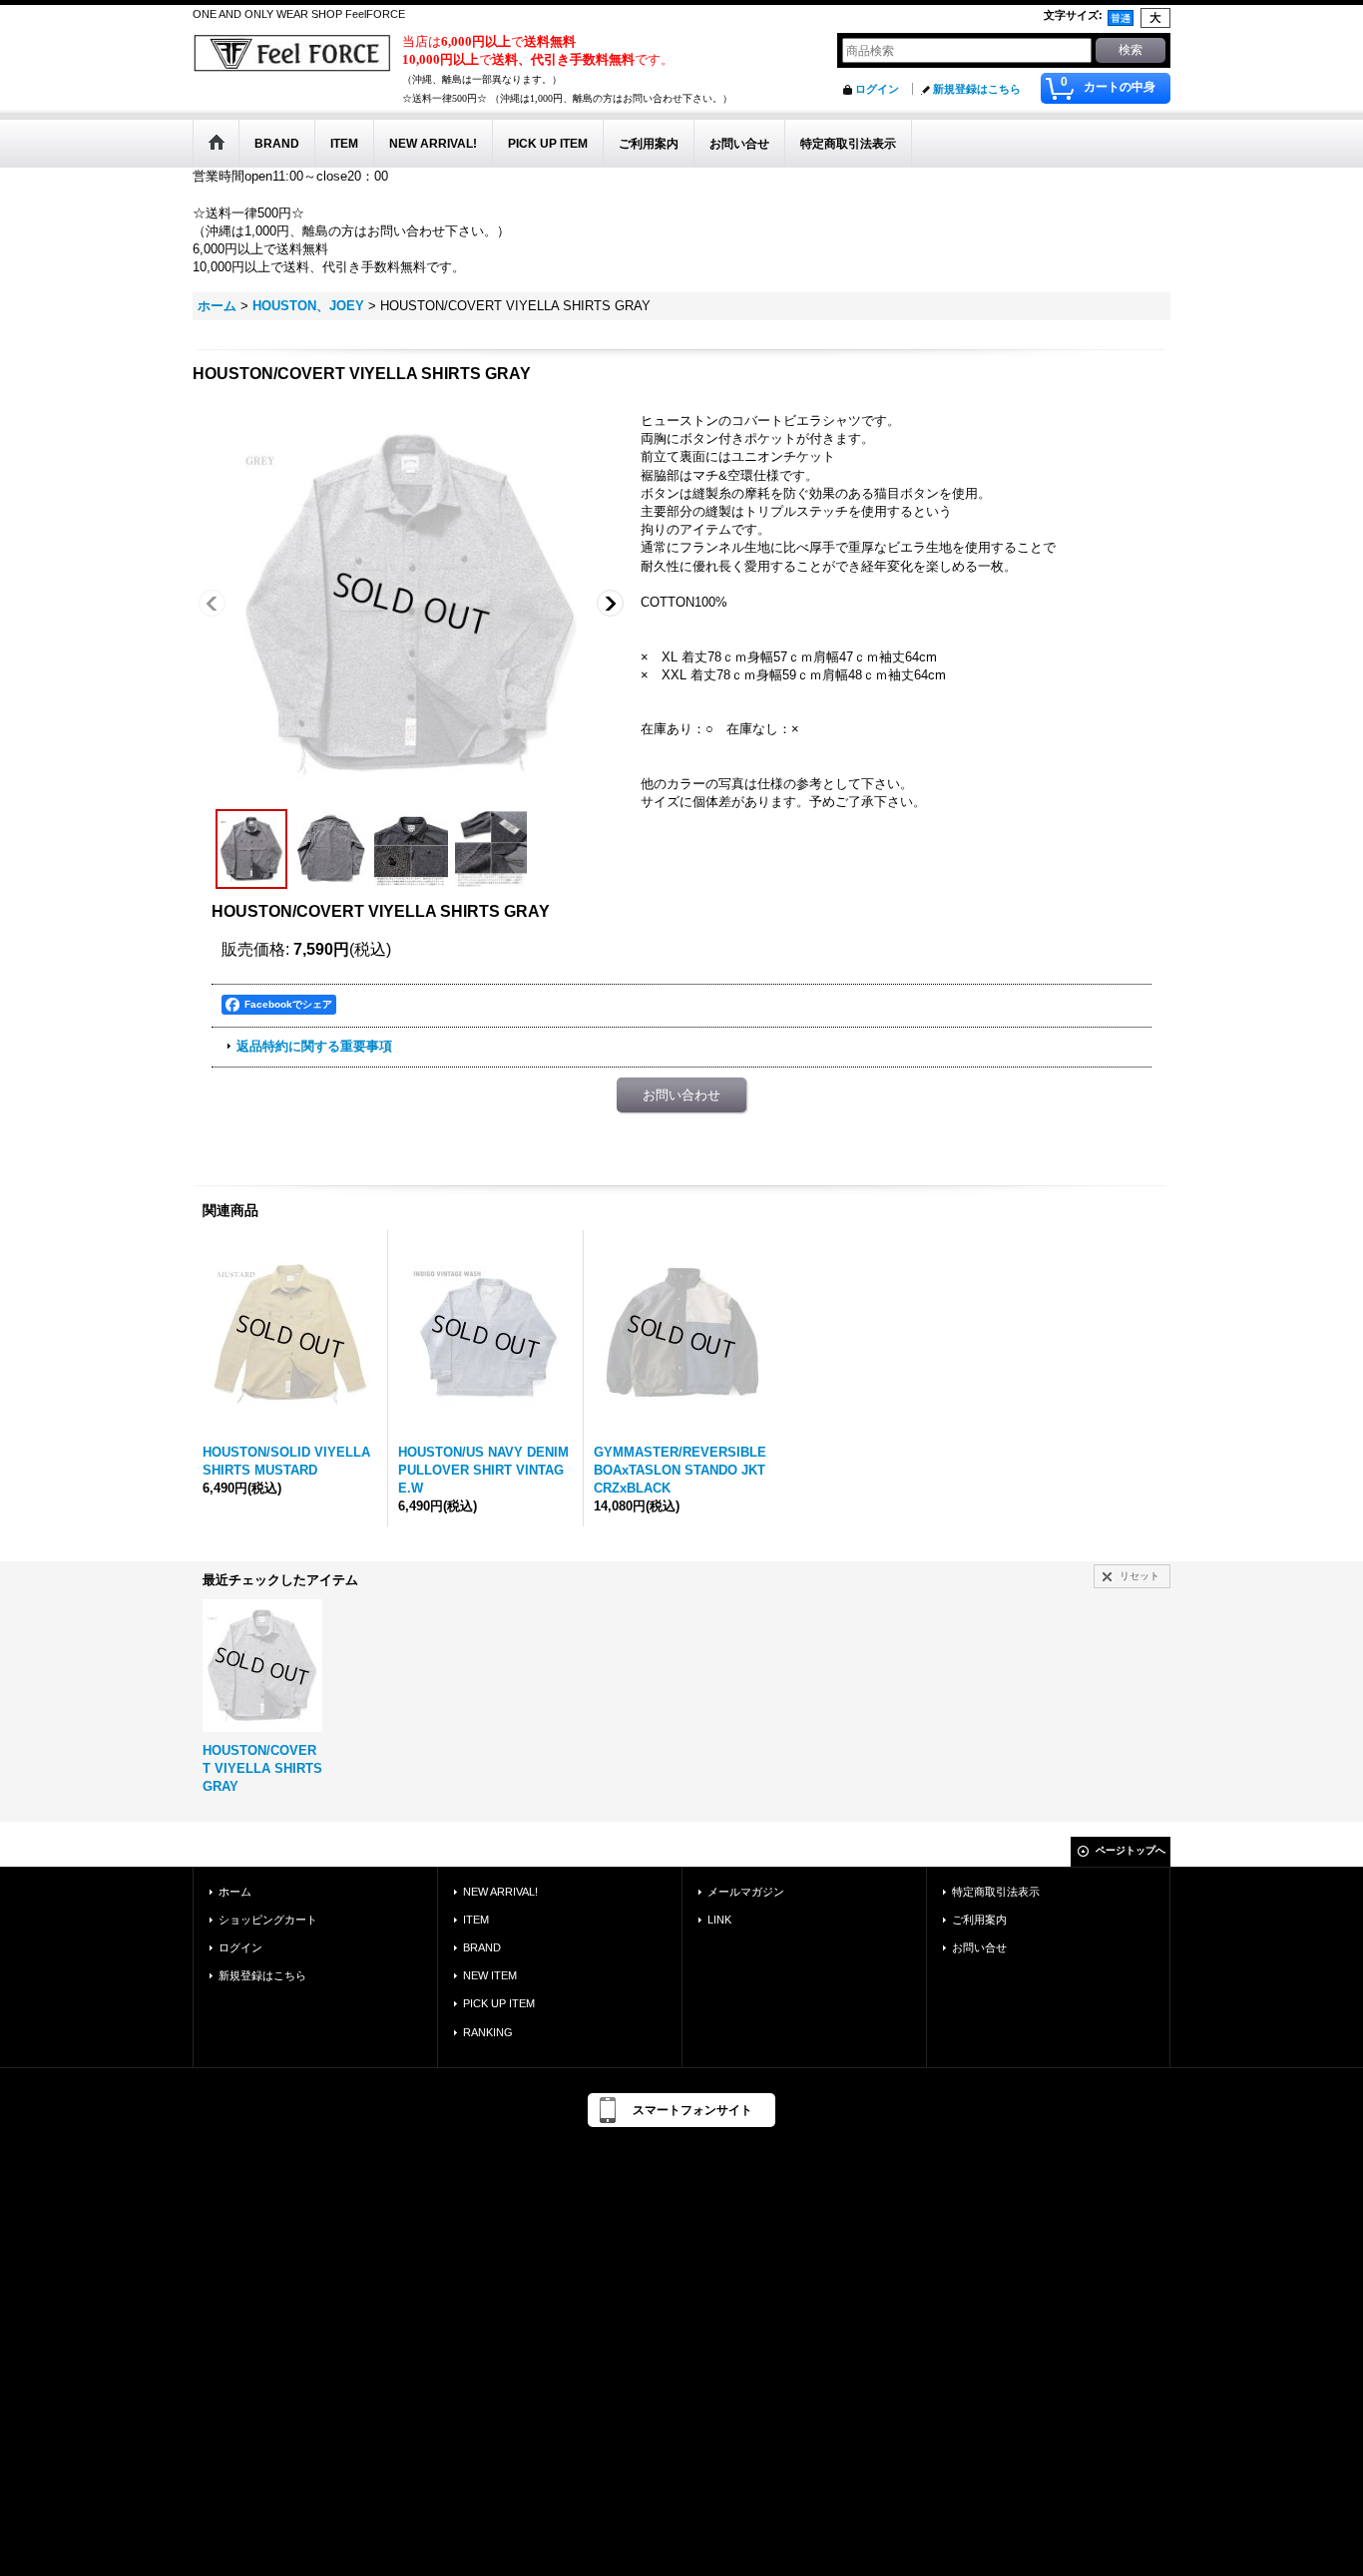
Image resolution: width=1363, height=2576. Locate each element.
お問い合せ (979, 1947)
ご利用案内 (979, 1920)
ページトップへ (1131, 1850)
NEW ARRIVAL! (500, 1892)
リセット (1139, 1576)
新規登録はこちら (977, 89)
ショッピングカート (268, 1920)
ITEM (476, 1920)
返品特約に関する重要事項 (314, 1046)
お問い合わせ (681, 1095)
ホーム (235, 1892)
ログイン (877, 89)
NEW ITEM (490, 1975)
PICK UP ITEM (499, 2003)
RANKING (488, 2032)
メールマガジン (746, 1892)
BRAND (482, 1947)
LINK (719, 1920)
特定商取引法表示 (996, 1892)
